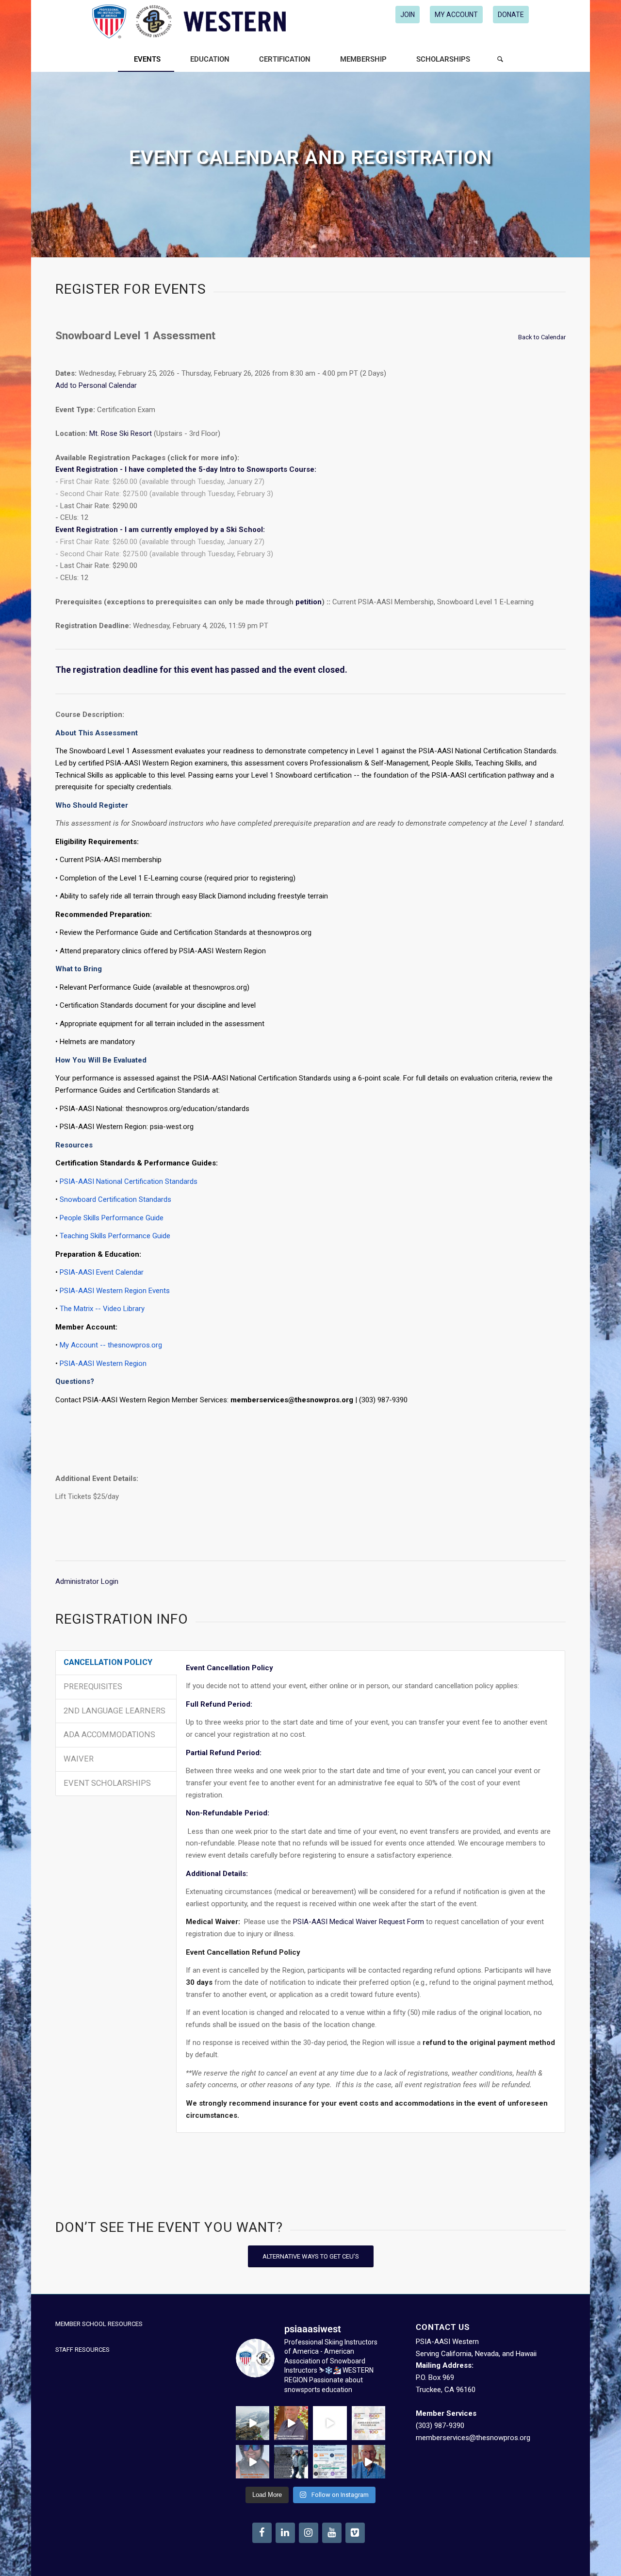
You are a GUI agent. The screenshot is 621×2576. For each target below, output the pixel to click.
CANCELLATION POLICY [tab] (108, 1662)
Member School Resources (99, 2324)
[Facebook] (262, 2533)
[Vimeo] (355, 2533)
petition (309, 602)
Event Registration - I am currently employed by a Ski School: (160, 530)
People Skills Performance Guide (112, 1218)
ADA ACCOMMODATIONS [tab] (109, 1735)
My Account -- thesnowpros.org (111, 1345)
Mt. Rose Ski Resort (121, 433)
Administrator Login (87, 1581)
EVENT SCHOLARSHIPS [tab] (107, 1783)
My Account (456, 15)
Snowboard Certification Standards (115, 1199)
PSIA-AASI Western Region (103, 1363)
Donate (511, 15)
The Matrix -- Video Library (102, 1309)
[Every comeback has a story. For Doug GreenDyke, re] (291, 2423)
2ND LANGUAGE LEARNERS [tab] (114, 1711)
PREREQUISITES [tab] (93, 1687)
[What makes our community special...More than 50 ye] (291, 2462)
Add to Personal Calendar (96, 385)
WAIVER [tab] (79, 1759)
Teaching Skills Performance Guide (115, 1236)
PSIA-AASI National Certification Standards (129, 1181)
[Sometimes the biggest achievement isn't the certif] (253, 2423)
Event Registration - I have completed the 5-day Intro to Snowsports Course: (186, 469)
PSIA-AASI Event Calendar (102, 1272)
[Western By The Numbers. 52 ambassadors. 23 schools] (369, 2423)
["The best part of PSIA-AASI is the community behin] (253, 2462)
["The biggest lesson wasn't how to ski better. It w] (330, 2423)
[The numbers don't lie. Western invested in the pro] (330, 2462)
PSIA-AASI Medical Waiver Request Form (359, 1922)
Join (408, 15)
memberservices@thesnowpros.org (473, 2438)
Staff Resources (82, 2350)
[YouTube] (332, 2533)
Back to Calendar (542, 337)
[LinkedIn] (285, 2533)
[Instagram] (309, 2533)
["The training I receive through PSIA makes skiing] (369, 2462)
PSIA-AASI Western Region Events (115, 1291)
